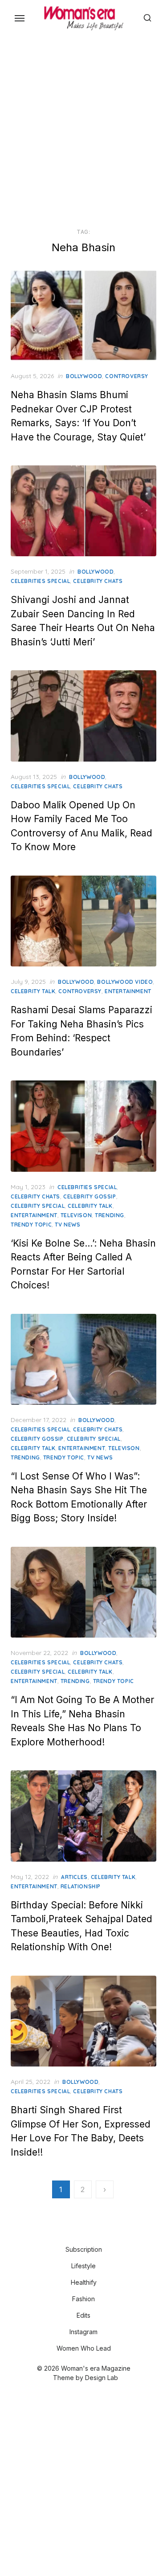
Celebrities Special (40, 581)
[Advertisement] (83, 130)
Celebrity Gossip (90, 1196)
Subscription (84, 2249)
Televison (76, 1215)
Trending (110, 1215)
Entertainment (128, 991)
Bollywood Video (125, 982)
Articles (74, 1877)
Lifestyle (83, 2266)
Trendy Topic (31, 1225)
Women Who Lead (84, 2348)
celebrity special (38, 1206)
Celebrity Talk (33, 991)
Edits (83, 2315)
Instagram (83, 2332)
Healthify (84, 2282)
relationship (81, 1886)
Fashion (83, 2299)
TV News (67, 1225)
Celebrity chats (98, 581)
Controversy (127, 376)
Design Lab (102, 2378)
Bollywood (84, 376)
